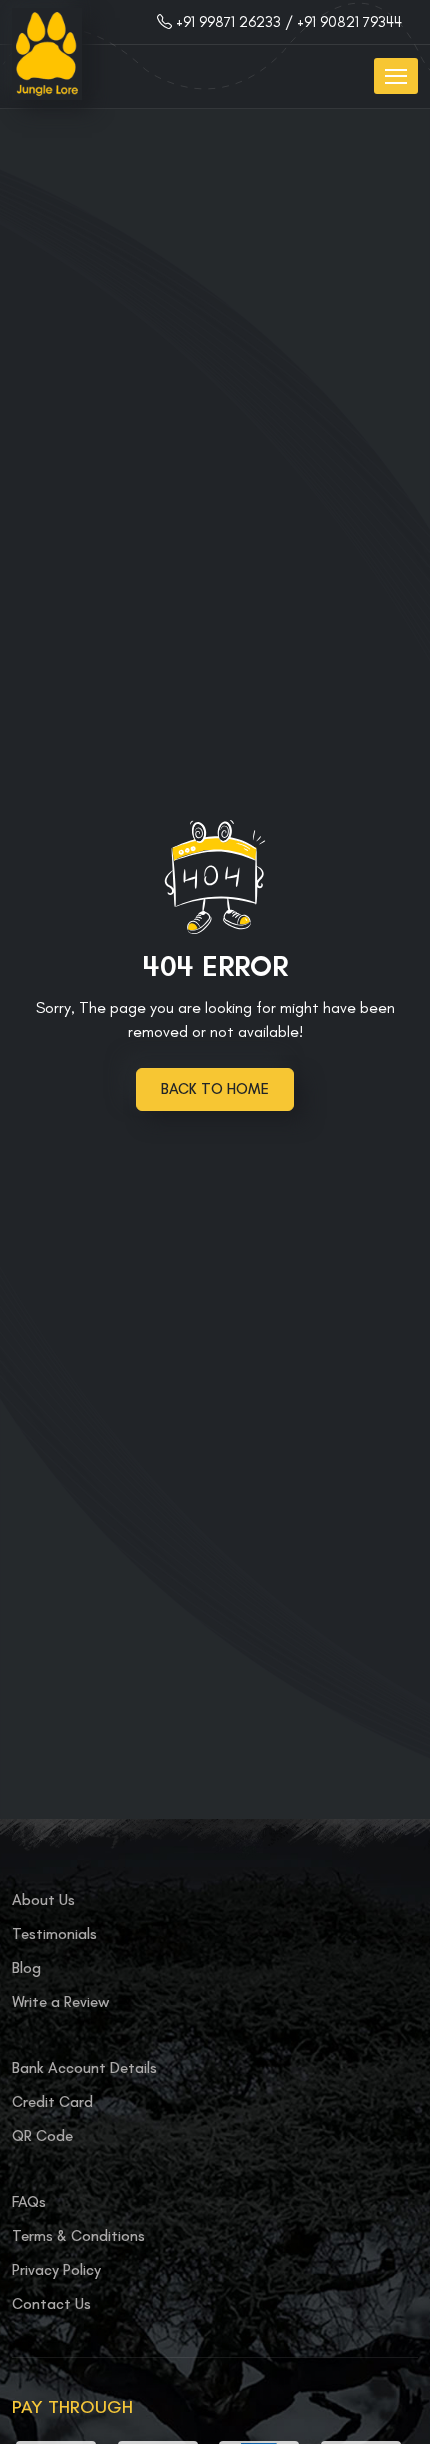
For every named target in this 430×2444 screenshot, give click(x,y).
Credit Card (52, 2102)
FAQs (29, 2202)
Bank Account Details (84, 2068)
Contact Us (51, 2304)
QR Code (42, 2136)
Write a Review (60, 2002)
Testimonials (54, 1934)
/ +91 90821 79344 (343, 22)
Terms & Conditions (78, 2236)
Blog (26, 1968)
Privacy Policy (56, 2270)
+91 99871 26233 (228, 22)
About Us (43, 1900)
